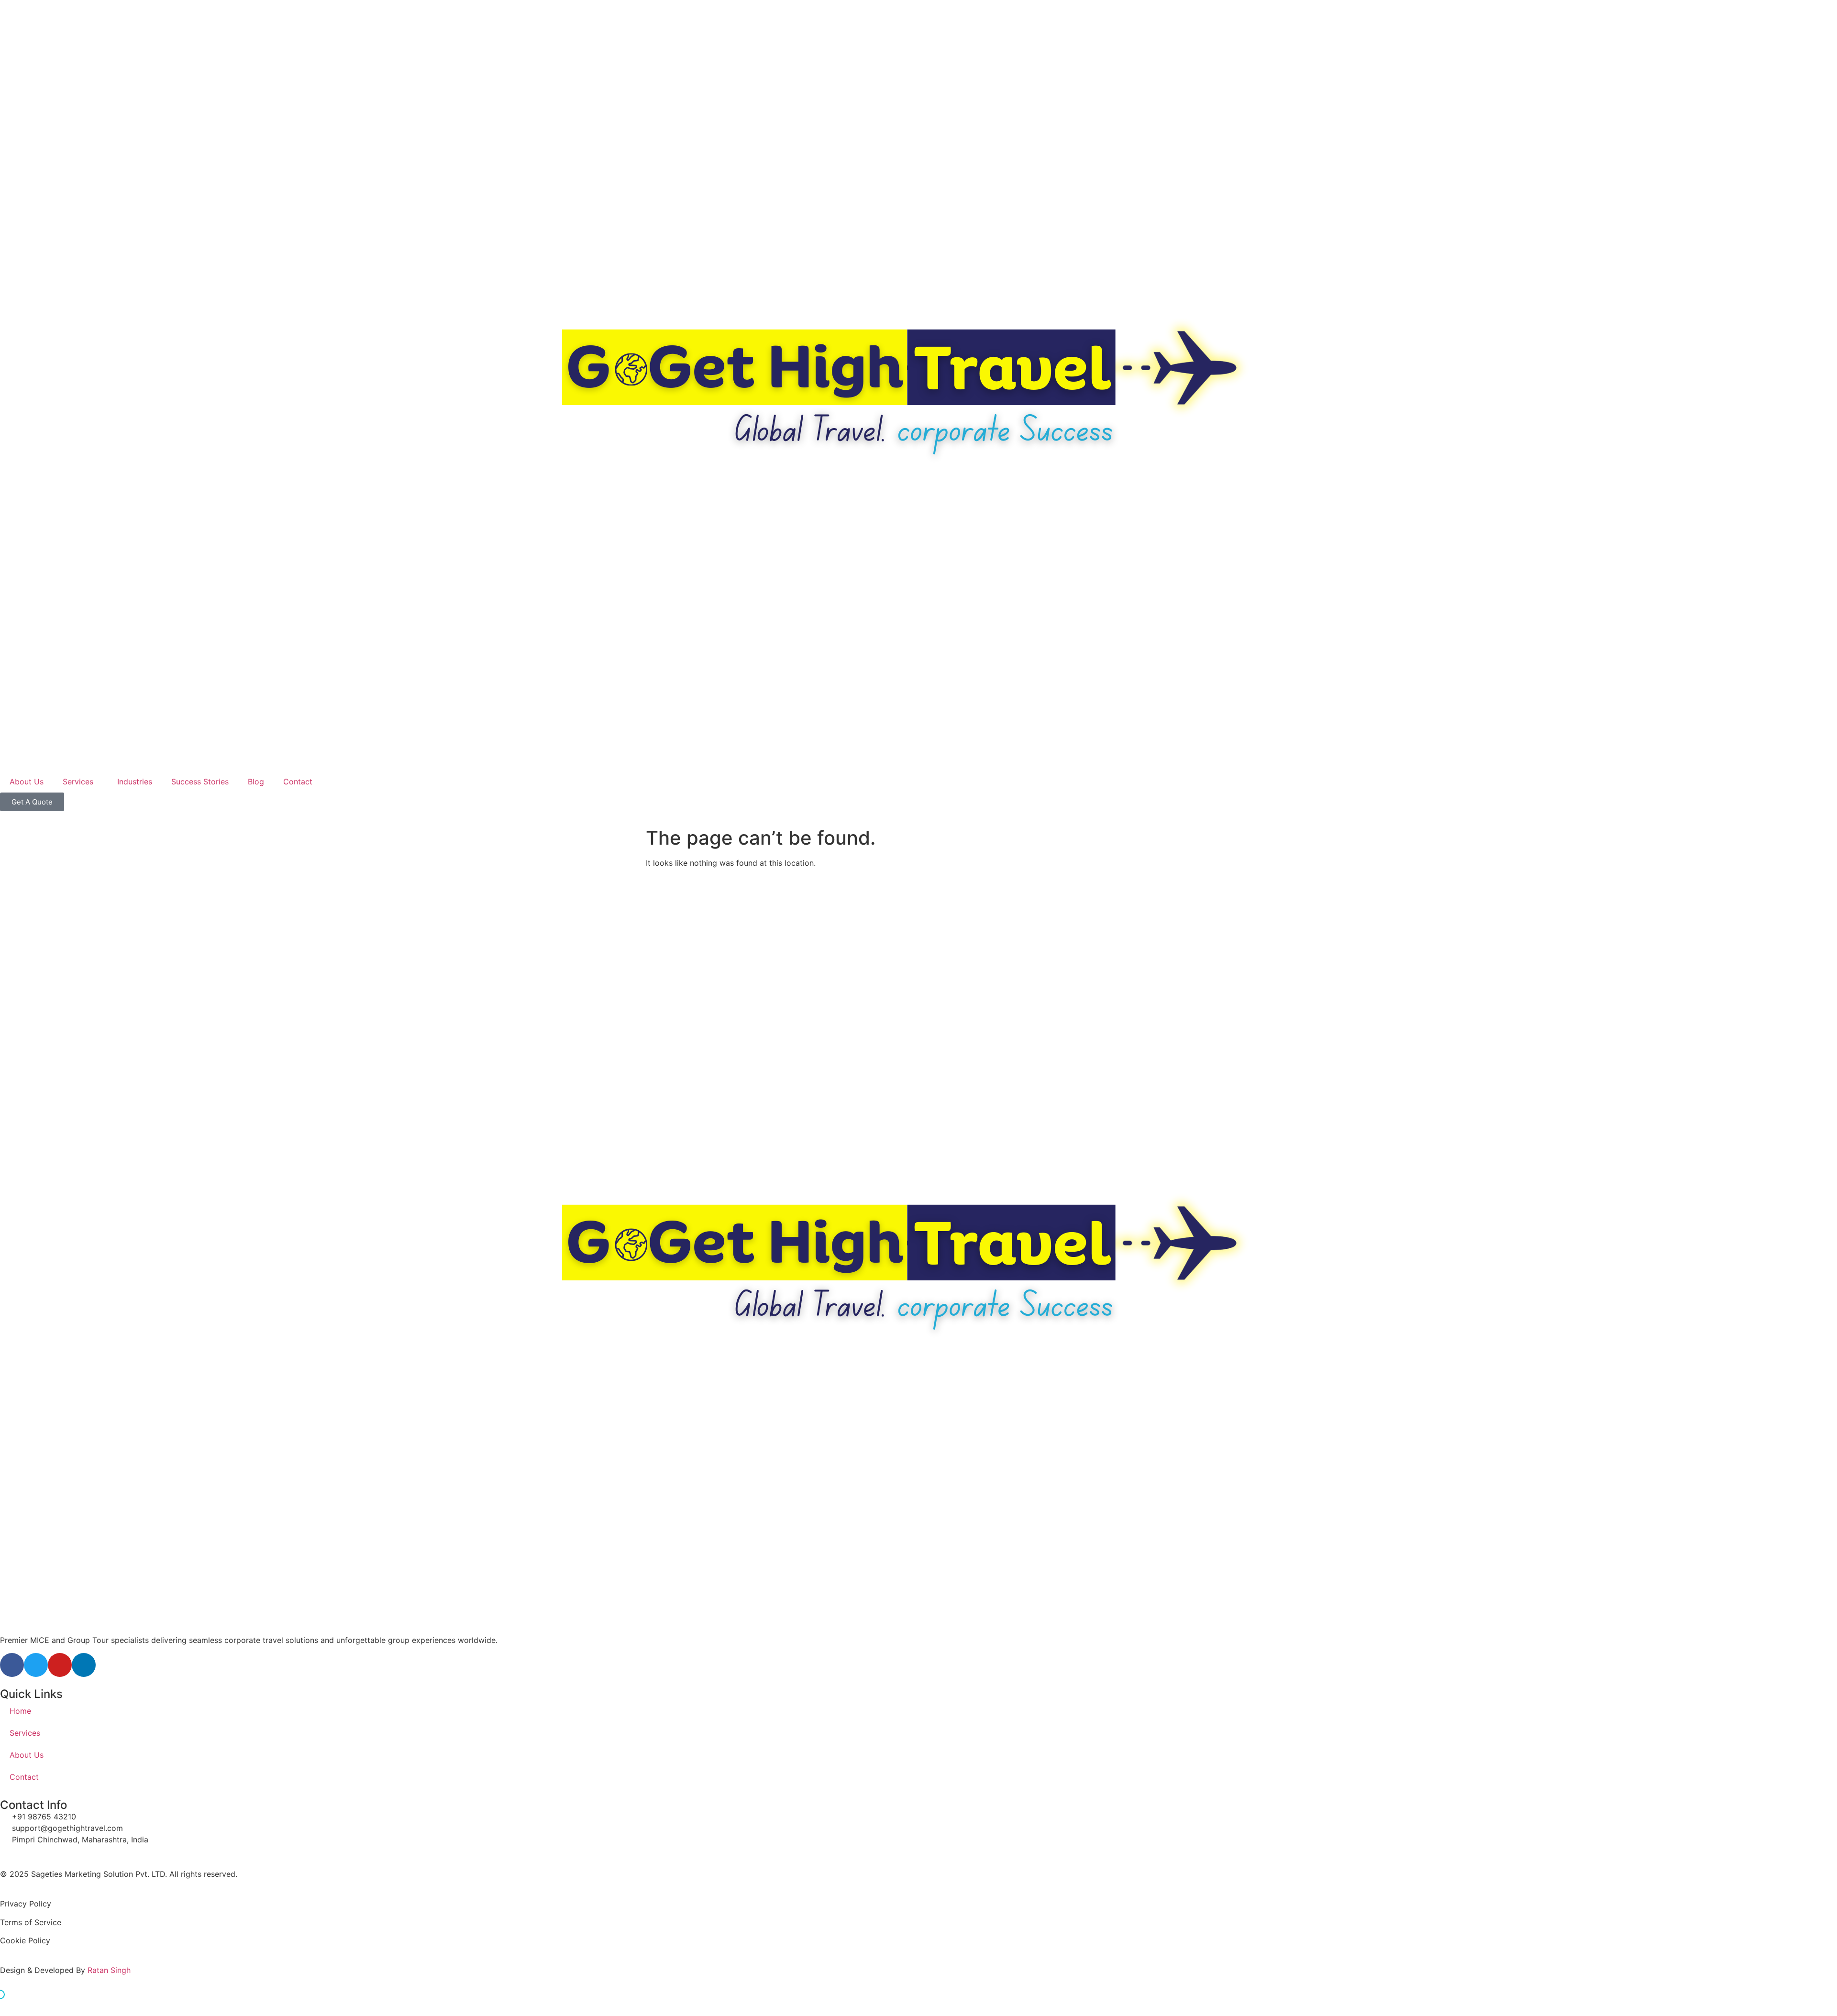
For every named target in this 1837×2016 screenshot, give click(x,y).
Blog (256, 782)
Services (78, 782)
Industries (135, 782)
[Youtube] (60, 1665)
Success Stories (200, 782)
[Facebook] (12, 1665)
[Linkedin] (84, 1665)
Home (20, 1711)
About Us (27, 782)
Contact (298, 782)
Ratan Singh (109, 1970)
